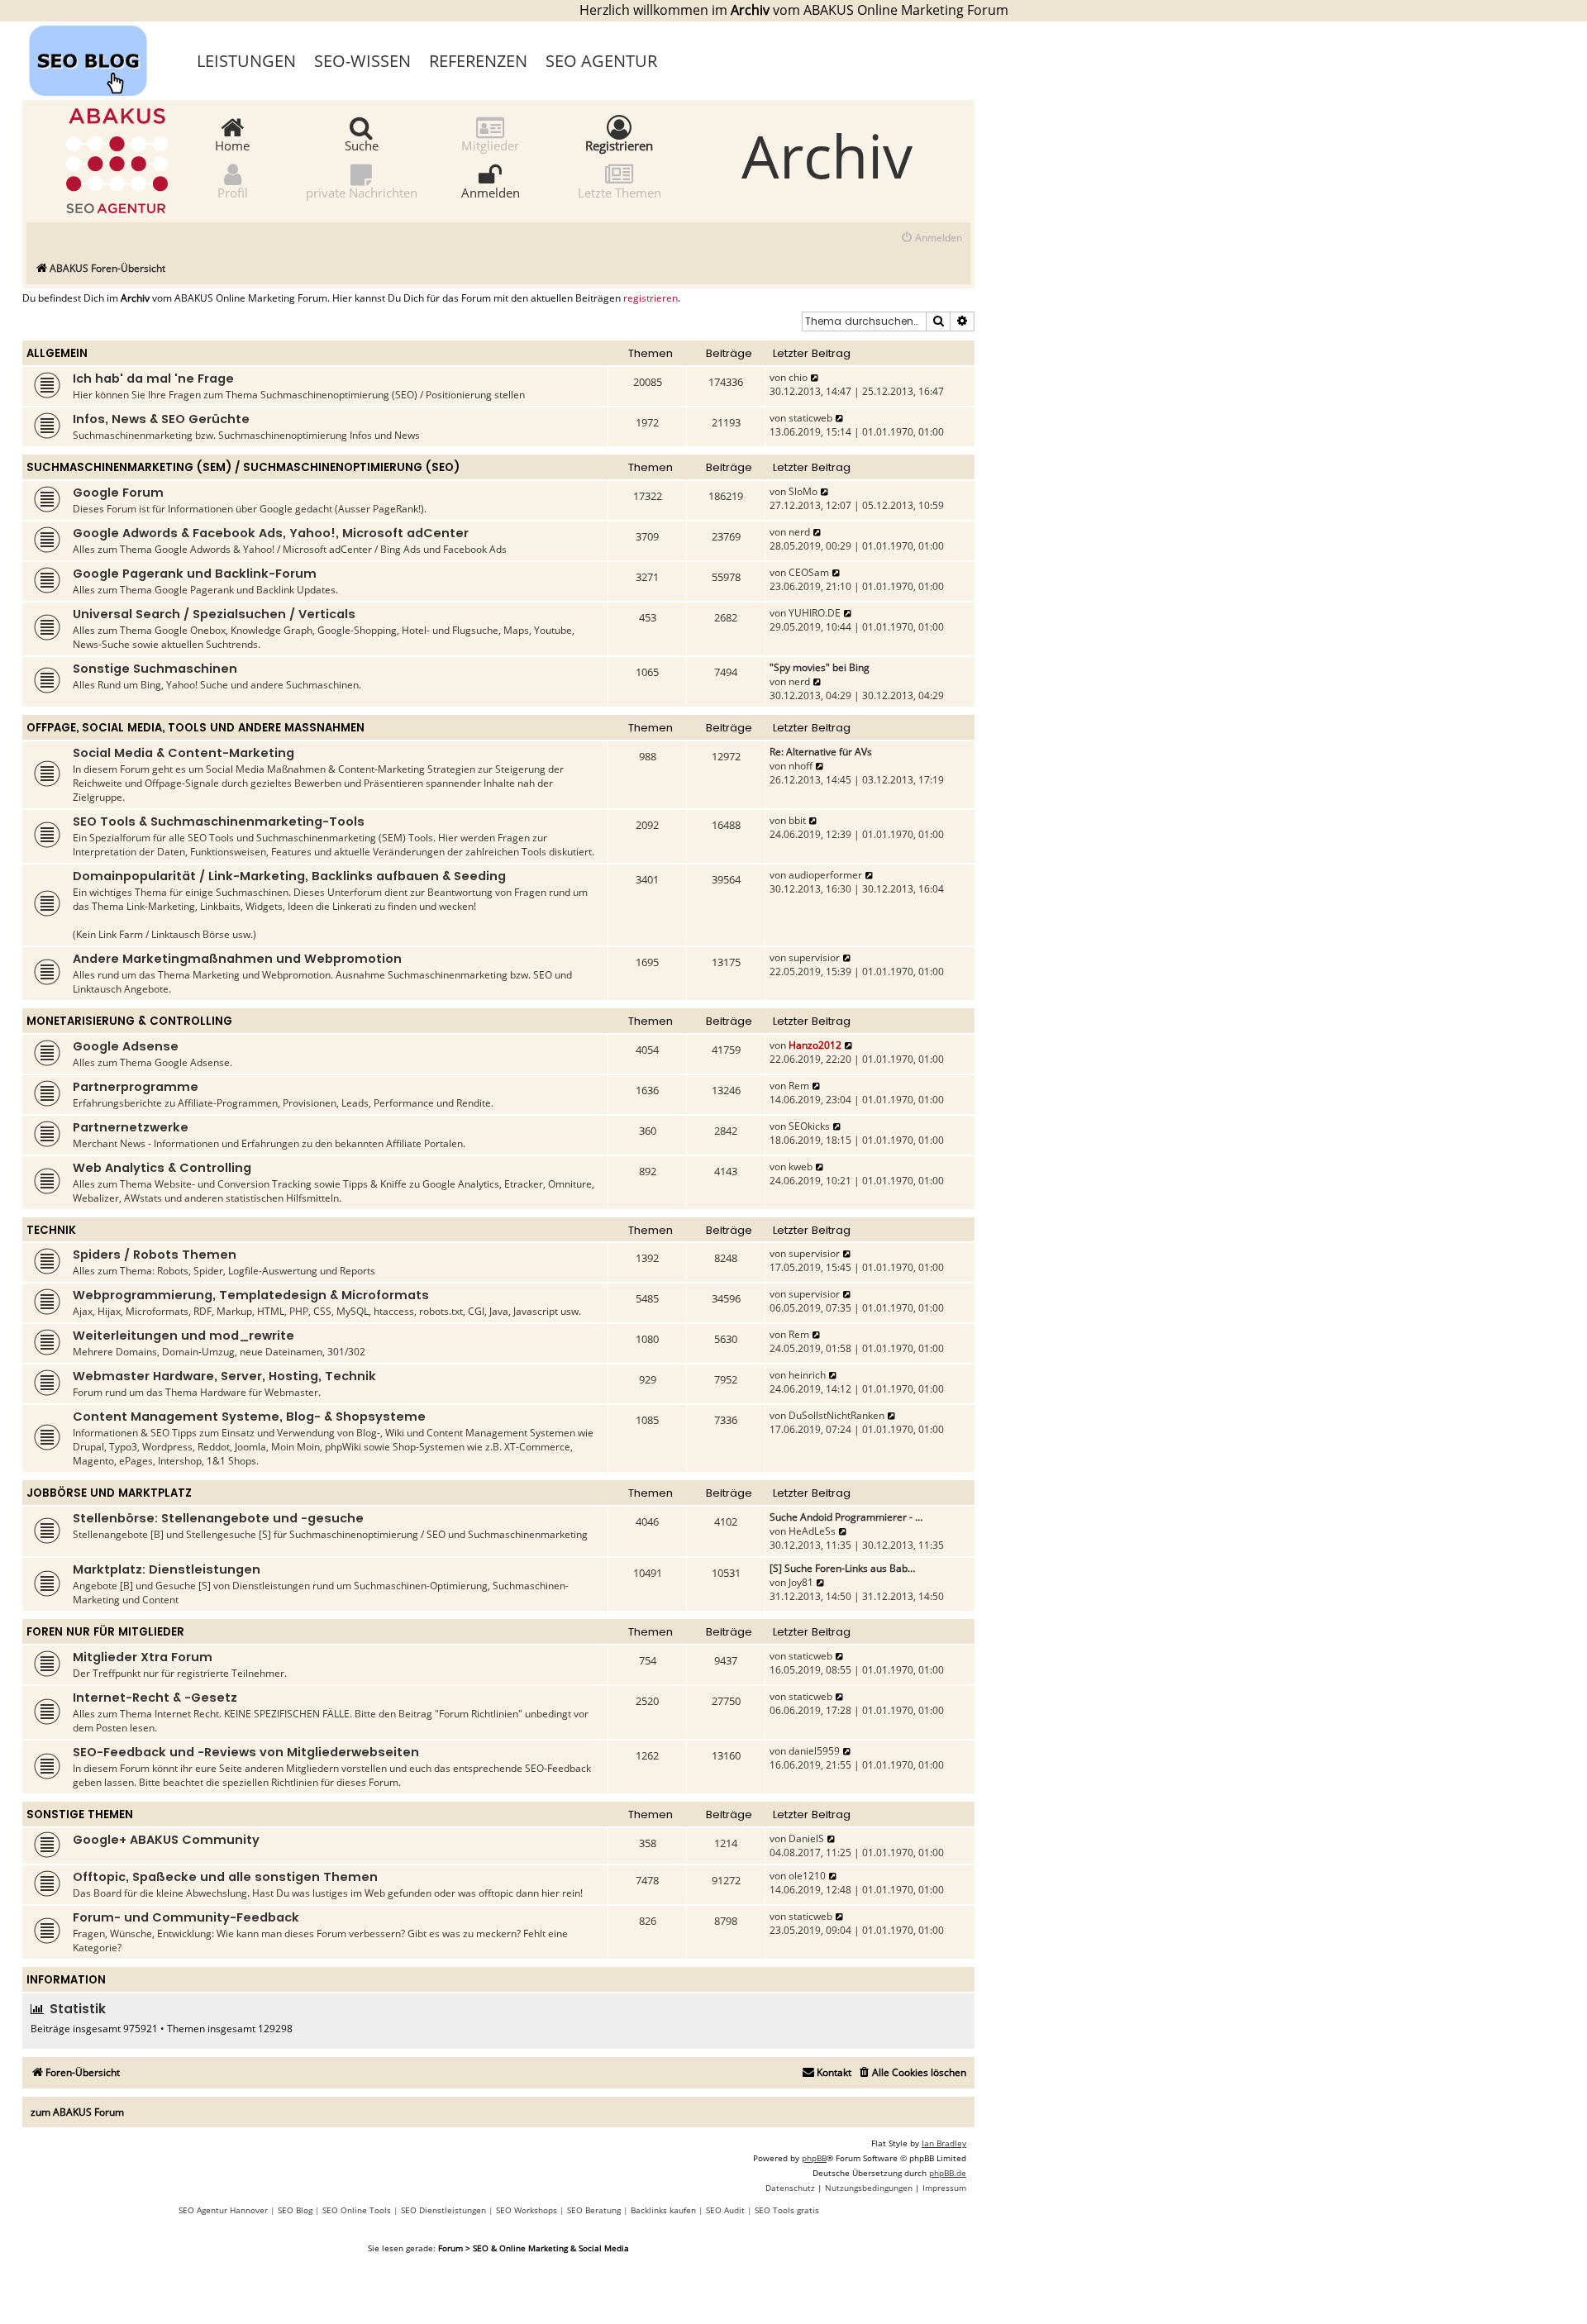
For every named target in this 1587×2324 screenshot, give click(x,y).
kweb (801, 1167)
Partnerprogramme (136, 1087)
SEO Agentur (601, 61)
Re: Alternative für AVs (821, 752)
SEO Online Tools (357, 2210)
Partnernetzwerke (131, 1127)
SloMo (803, 491)
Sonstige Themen (80, 1814)
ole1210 (807, 1876)
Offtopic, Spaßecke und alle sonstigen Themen (225, 1877)
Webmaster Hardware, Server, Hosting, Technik (224, 1376)
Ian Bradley (944, 2143)
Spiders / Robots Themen (155, 1255)
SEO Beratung (594, 2210)
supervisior (814, 957)
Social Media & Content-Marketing (183, 753)
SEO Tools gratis (787, 2210)
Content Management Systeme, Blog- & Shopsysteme (249, 1417)
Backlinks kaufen (663, 2210)
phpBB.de (948, 2173)
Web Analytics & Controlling (162, 1168)
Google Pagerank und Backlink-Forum (195, 574)
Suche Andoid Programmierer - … (846, 1517)
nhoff (801, 766)
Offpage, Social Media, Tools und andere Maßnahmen (195, 728)
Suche (362, 145)
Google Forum (118, 493)
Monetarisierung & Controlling (129, 1021)
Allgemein (57, 353)
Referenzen (478, 61)
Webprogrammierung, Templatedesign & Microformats (251, 1295)
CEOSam (809, 572)
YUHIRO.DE (815, 613)
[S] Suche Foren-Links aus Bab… (842, 1568)
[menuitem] (931, 238)
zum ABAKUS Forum (77, 2112)
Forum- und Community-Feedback (186, 1917)
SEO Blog (295, 2210)
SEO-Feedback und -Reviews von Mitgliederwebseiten (246, 1752)
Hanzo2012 (815, 1045)
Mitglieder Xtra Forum (143, 1657)
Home (232, 145)
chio (798, 377)
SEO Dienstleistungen (443, 2210)
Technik (51, 1230)
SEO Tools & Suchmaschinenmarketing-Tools (219, 821)
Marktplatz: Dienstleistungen (167, 1569)
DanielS (806, 1838)
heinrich (807, 1375)
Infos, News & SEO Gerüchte (161, 419)
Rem (799, 1086)
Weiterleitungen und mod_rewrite (183, 1336)
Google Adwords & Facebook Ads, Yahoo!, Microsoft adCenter (271, 533)
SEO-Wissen (362, 61)
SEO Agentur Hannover (223, 2210)
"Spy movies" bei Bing (820, 667)
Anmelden (491, 192)
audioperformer (825, 875)
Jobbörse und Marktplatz (109, 1493)
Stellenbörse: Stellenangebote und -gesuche (218, 1518)
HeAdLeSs (812, 1531)
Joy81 (801, 1582)
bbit (797, 820)
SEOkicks (809, 1126)
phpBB (814, 2158)
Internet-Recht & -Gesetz (155, 1698)
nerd (799, 532)
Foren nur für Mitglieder (105, 1632)
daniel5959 (814, 1751)
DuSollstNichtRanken (836, 1415)
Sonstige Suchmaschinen (155, 669)
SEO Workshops (527, 2210)
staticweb (810, 418)
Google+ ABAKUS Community (166, 1840)
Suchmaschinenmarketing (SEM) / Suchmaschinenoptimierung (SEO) (243, 467)
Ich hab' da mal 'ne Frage (153, 379)
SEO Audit (725, 2210)
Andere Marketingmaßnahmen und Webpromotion (237, 959)
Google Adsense (126, 1046)
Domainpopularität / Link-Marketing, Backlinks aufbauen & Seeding (289, 876)
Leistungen (246, 61)
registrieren (651, 298)
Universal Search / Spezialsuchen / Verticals (214, 614)
